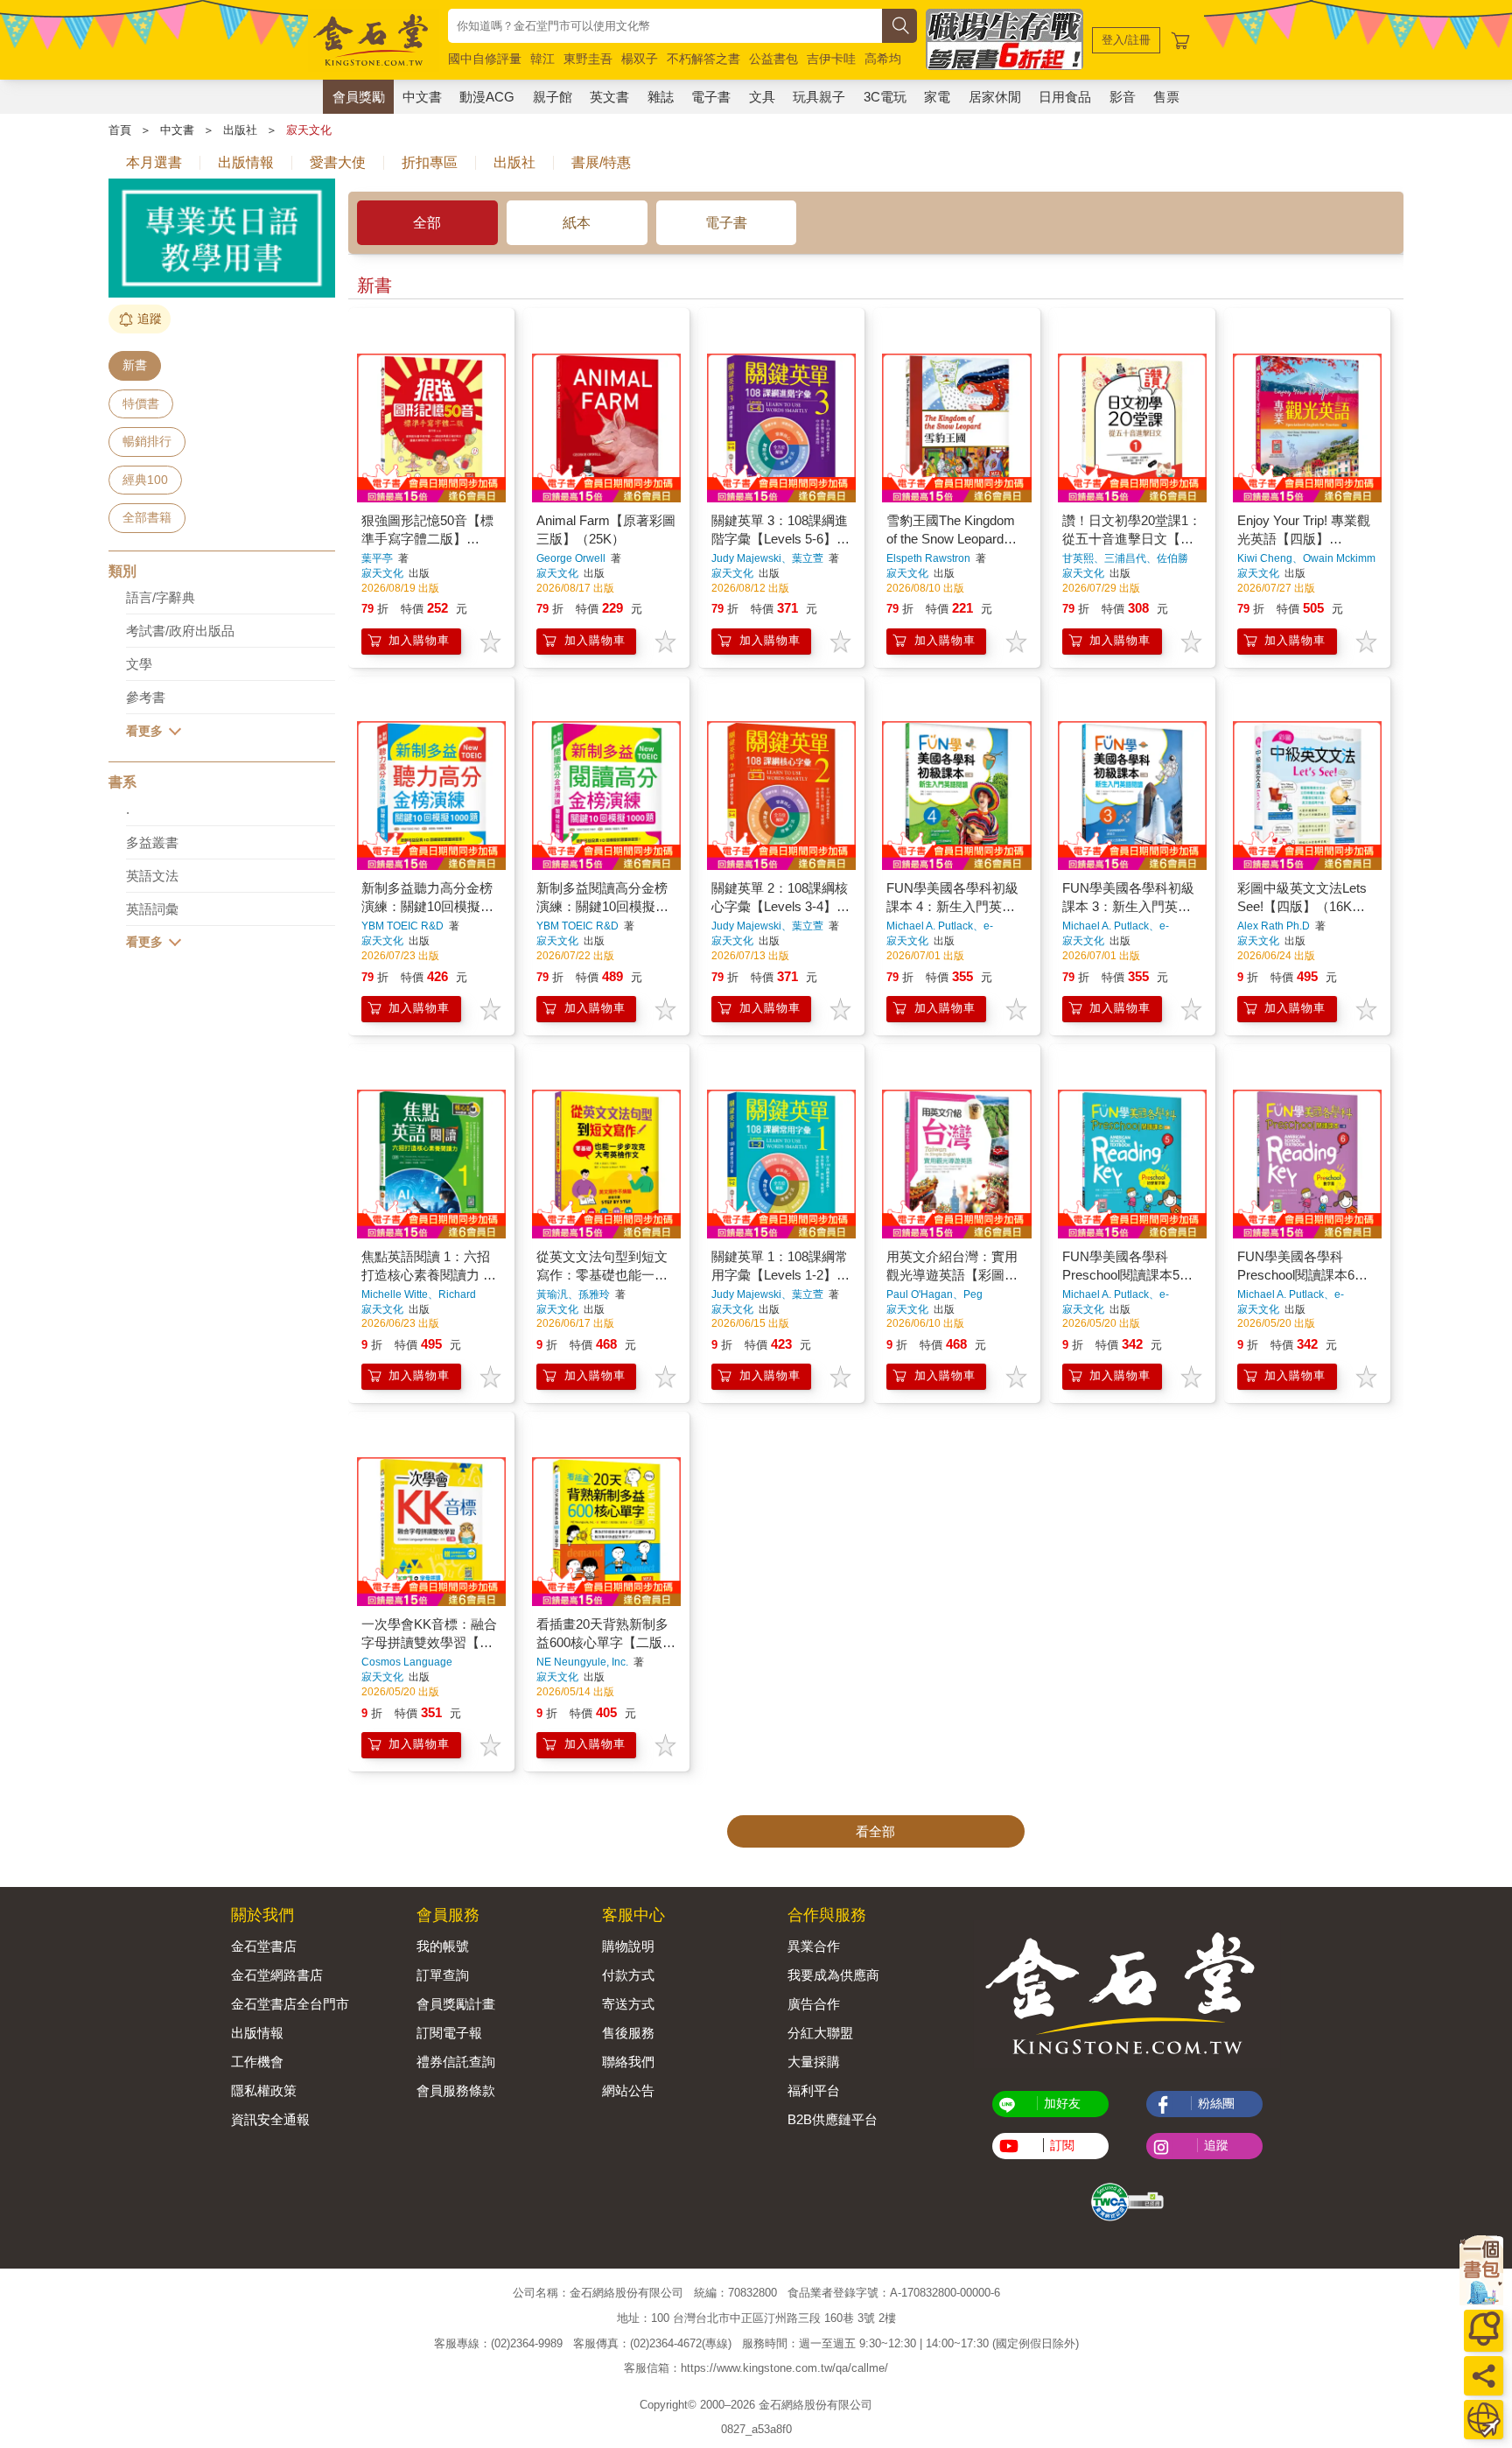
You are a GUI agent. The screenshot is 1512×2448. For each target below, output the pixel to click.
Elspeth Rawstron (928, 558)
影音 (1123, 97)
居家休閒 (995, 97)
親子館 (553, 97)
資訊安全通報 (270, 2119)
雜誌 (661, 97)
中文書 (422, 97)
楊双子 (640, 59)
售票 (1166, 97)
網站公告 (628, 2090)
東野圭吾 (588, 59)
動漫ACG (487, 97)
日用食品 (1065, 97)
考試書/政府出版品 (180, 631)
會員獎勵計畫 (456, 2004)
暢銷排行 (147, 441)
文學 (139, 664)
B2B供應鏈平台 (833, 2119)
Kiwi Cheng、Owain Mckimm (1306, 558)
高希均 (883, 59)
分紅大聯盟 (820, 2033)
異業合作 (814, 1946)
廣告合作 (814, 2004)
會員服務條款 (456, 2090)
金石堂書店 (264, 1946)
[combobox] (665, 26)
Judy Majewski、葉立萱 (767, 558)
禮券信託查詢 (456, 2062)
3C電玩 (885, 97)
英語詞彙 (152, 909)
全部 (427, 223)
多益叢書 (152, 842)
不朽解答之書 (703, 59)
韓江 (542, 59)
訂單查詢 (443, 1975)
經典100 (145, 480)
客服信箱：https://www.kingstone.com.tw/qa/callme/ (756, 2368)
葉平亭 (377, 558)
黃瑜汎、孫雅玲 (573, 1294)
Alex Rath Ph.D (1274, 926)
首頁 (120, 130)
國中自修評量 (485, 59)
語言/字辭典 (161, 597)
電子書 (711, 97)
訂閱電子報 (449, 2033)
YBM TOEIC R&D (402, 926)
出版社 (240, 130)
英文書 (609, 97)
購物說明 (628, 1946)
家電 (937, 97)
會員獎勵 (359, 97)
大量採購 (814, 2062)
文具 (762, 97)
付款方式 (628, 1975)
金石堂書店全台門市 (290, 2004)
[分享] (1484, 2376)
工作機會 (257, 2062)
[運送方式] (1484, 2420)
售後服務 (628, 2033)
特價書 (141, 403)
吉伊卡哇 (831, 59)
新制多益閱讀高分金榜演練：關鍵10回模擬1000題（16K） (602, 906)
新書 (135, 365)
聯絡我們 (628, 2062)
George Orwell (571, 558)
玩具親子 (819, 97)
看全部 (875, 1831)
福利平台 (814, 2090)
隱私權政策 (264, 2090)
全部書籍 (147, 517)
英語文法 (152, 876)
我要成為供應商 (833, 1975)
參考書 (146, 697)
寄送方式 (628, 2004)
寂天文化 (309, 130)
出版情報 (257, 2033)
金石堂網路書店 (277, 1975)
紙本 (577, 223)
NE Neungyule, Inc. (582, 1662)
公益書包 (773, 59)
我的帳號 (443, 1946)
